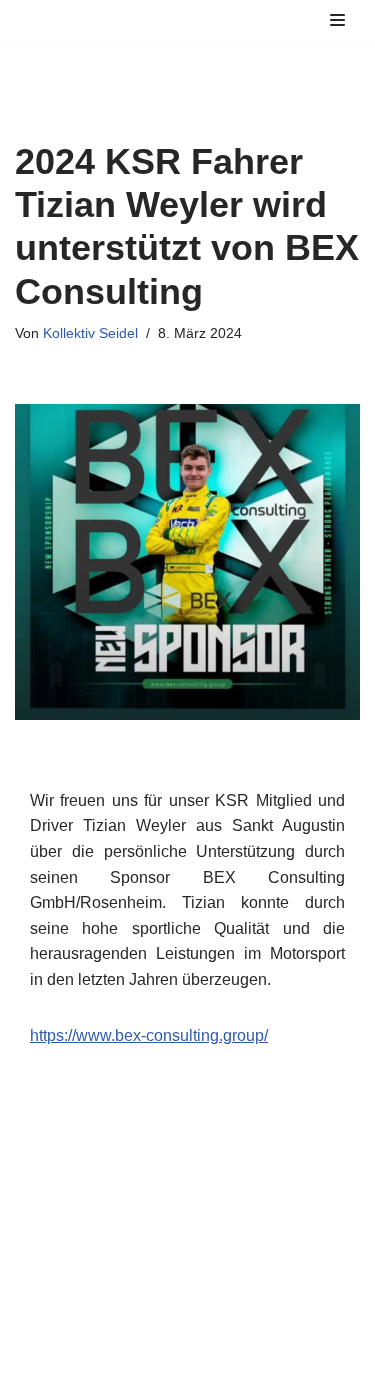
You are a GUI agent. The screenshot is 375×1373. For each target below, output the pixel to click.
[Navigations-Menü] (337, 20)
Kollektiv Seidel (90, 333)
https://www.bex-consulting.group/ (149, 1035)
